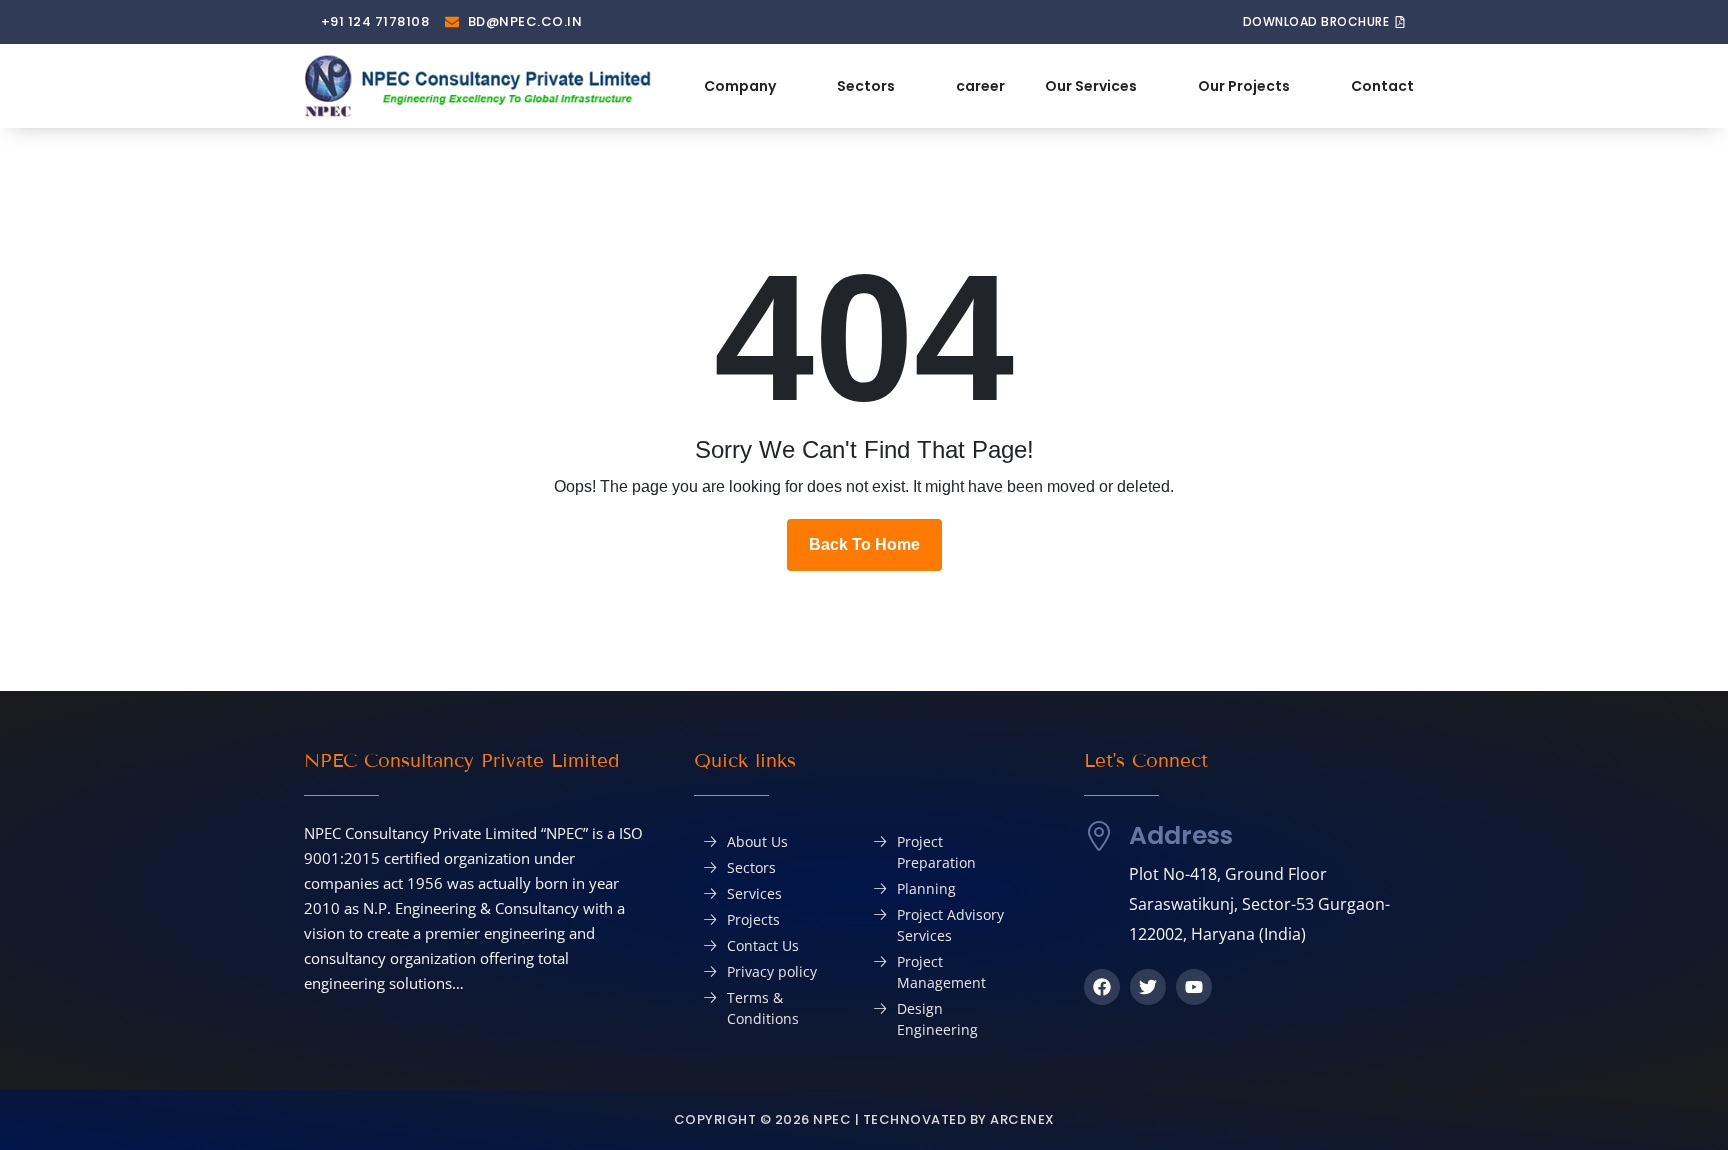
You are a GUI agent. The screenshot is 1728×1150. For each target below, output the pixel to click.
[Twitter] (1148, 987)
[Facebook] (1102, 987)
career (980, 86)
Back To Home (864, 544)
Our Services (1091, 86)
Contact (1382, 86)
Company (740, 86)
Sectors (866, 86)
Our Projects (1244, 86)
